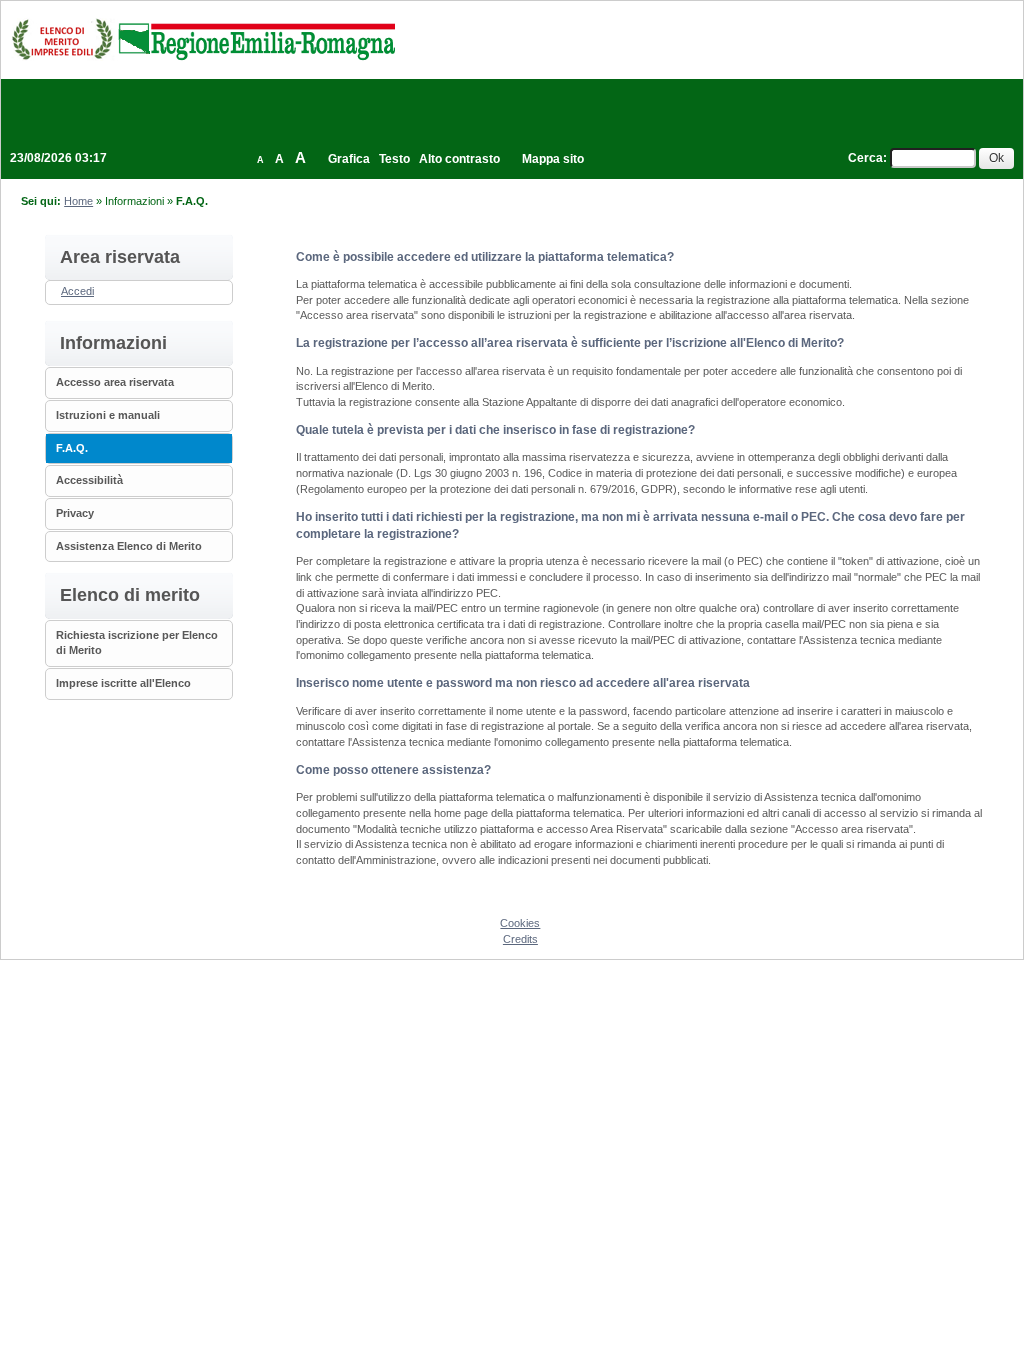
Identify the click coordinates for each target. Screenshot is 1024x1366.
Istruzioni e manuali (108, 415)
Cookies (520, 923)
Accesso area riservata (115, 382)
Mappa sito (553, 159)
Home (78, 201)
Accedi (77, 291)
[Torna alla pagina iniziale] (203, 39)
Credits (520, 939)
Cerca (865, 158)
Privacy (75, 513)
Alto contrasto (459, 159)
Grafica (349, 159)
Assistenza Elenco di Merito (129, 546)
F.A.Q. (72, 448)
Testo (394, 159)
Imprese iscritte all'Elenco (123, 683)
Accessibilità (89, 480)
